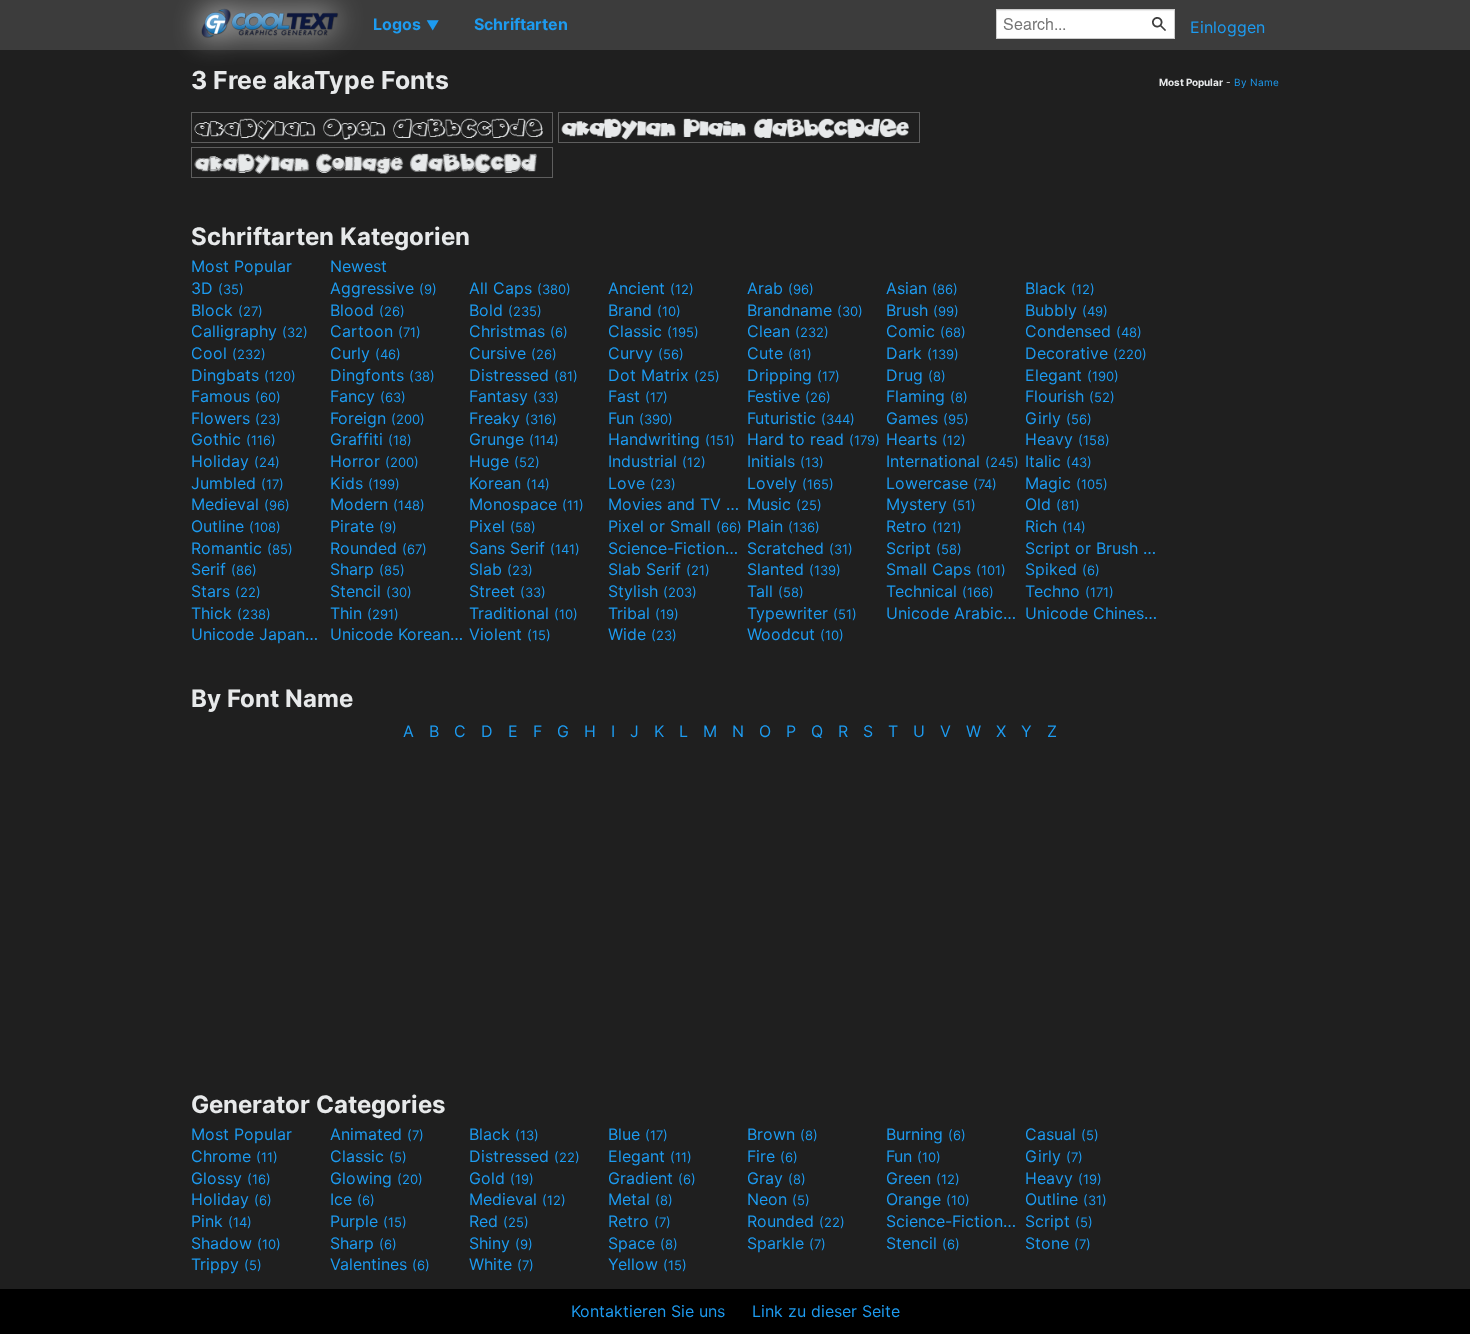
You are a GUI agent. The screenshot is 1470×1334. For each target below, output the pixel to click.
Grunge (514, 439)
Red (499, 1221)
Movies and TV (675, 504)
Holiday (235, 461)
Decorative (1086, 353)
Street (507, 591)
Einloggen (1227, 27)
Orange (928, 1199)
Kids (365, 483)
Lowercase (941, 483)
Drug (916, 375)
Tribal (643, 613)
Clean (788, 331)
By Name (1256, 82)
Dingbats (243, 375)
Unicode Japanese (258, 634)
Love (642, 483)
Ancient (651, 288)
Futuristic (801, 418)
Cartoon (375, 331)
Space (643, 1243)
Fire (772, 1156)
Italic (1058, 461)
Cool (228, 353)
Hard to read (813, 439)
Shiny (501, 1243)
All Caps (520, 288)
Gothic (233, 439)
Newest (358, 266)
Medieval (240, 504)
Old (1052, 504)
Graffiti (371, 439)
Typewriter (802, 613)
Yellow (647, 1264)
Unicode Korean (397, 634)
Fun (640, 418)
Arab (780, 288)
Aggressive (383, 288)
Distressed (523, 375)
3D (217, 288)
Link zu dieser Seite (826, 1311)
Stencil (371, 591)
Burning (926, 1134)
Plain (783, 526)
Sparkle (786, 1243)
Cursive (513, 353)
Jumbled (237, 483)
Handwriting (671, 439)
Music (784, 504)
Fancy (368, 396)
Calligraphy (249, 331)
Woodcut (795, 634)
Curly (365, 353)
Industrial (657, 461)
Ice (352, 1199)
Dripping (793, 375)
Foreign (377, 418)
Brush (922, 310)
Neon (778, 1199)
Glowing (376, 1178)
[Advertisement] (95, 365)
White (501, 1264)
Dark (922, 353)
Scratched (800, 548)
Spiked (1062, 569)
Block (227, 310)
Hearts (926, 439)
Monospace (526, 504)
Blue (638, 1134)
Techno (1069, 591)
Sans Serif (524, 548)
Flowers (236, 418)
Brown (782, 1134)
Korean (509, 483)
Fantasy (514, 396)
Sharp (367, 569)
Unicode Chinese (1092, 613)
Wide (642, 634)
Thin (364, 613)
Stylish (652, 591)
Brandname (805, 310)
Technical (940, 591)
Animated (377, 1134)
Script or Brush (1092, 548)
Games (927, 418)
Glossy (231, 1178)
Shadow (236, 1243)
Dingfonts (382, 375)
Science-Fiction (675, 548)
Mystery (931, 504)
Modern (377, 504)
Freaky (513, 418)
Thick (231, 613)
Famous (236, 396)
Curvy (646, 353)
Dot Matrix (664, 375)
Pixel (502, 526)
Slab (501, 569)
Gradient (652, 1178)
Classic (653, 331)
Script (924, 548)
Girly (1058, 418)
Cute (779, 353)
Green (923, 1178)
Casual (1062, 1134)
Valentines (380, 1264)
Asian (922, 288)
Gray (776, 1178)
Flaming (927, 396)
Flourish (1070, 396)
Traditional (523, 613)
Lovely (790, 483)
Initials (785, 461)
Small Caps (946, 569)
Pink (221, 1221)
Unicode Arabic (953, 613)
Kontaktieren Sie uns (648, 1311)
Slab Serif (659, 569)
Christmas (518, 331)
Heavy (1067, 439)
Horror (374, 461)
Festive (789, 396)
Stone (1058, 1243)
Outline (236, 526)
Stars (226, 591)
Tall (775, 591)
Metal (640, 1199)
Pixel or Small (675, 526)
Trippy (226, 1264)
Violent (510, 634)
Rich (1055, 526)
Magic (1066, 483)
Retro (924, 526)
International (952, 461)
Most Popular (241, 266)
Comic (926, 331)
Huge (504, 461)
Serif (224, 569)
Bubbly (1066, 310)
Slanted (794, 569)
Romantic (242, 548)
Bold (505, 310)
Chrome (234, 1156)
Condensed (1083, 331)
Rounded (378, 548)
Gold (501, 1178)
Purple (368, 1221)
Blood (367, 310)
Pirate (363, 526)
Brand (644, 310)
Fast (638, 396)
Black (1060, 288)
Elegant (1072, 375)
